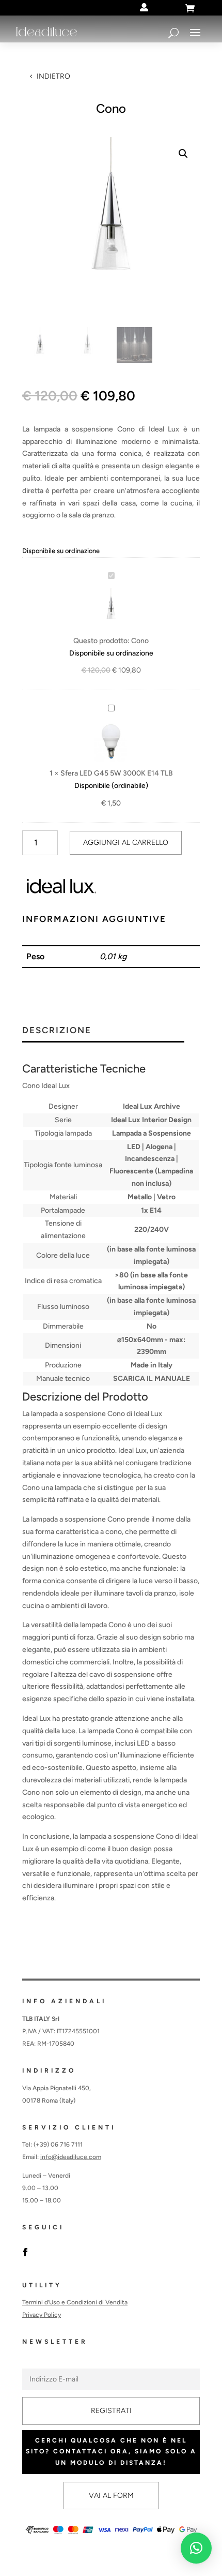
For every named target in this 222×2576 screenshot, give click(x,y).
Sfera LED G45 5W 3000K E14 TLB (117, 773)
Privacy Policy (42, 2315)
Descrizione (57, 1031)
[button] (183, 154)
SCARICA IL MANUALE (152, 1379)
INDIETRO (53, 76)
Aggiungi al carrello (126, 843)
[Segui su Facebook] (25, 2252)
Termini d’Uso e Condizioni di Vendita (75, 2302)
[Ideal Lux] (61, 888)
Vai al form (111, 2496)
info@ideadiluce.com (71, 2157)
